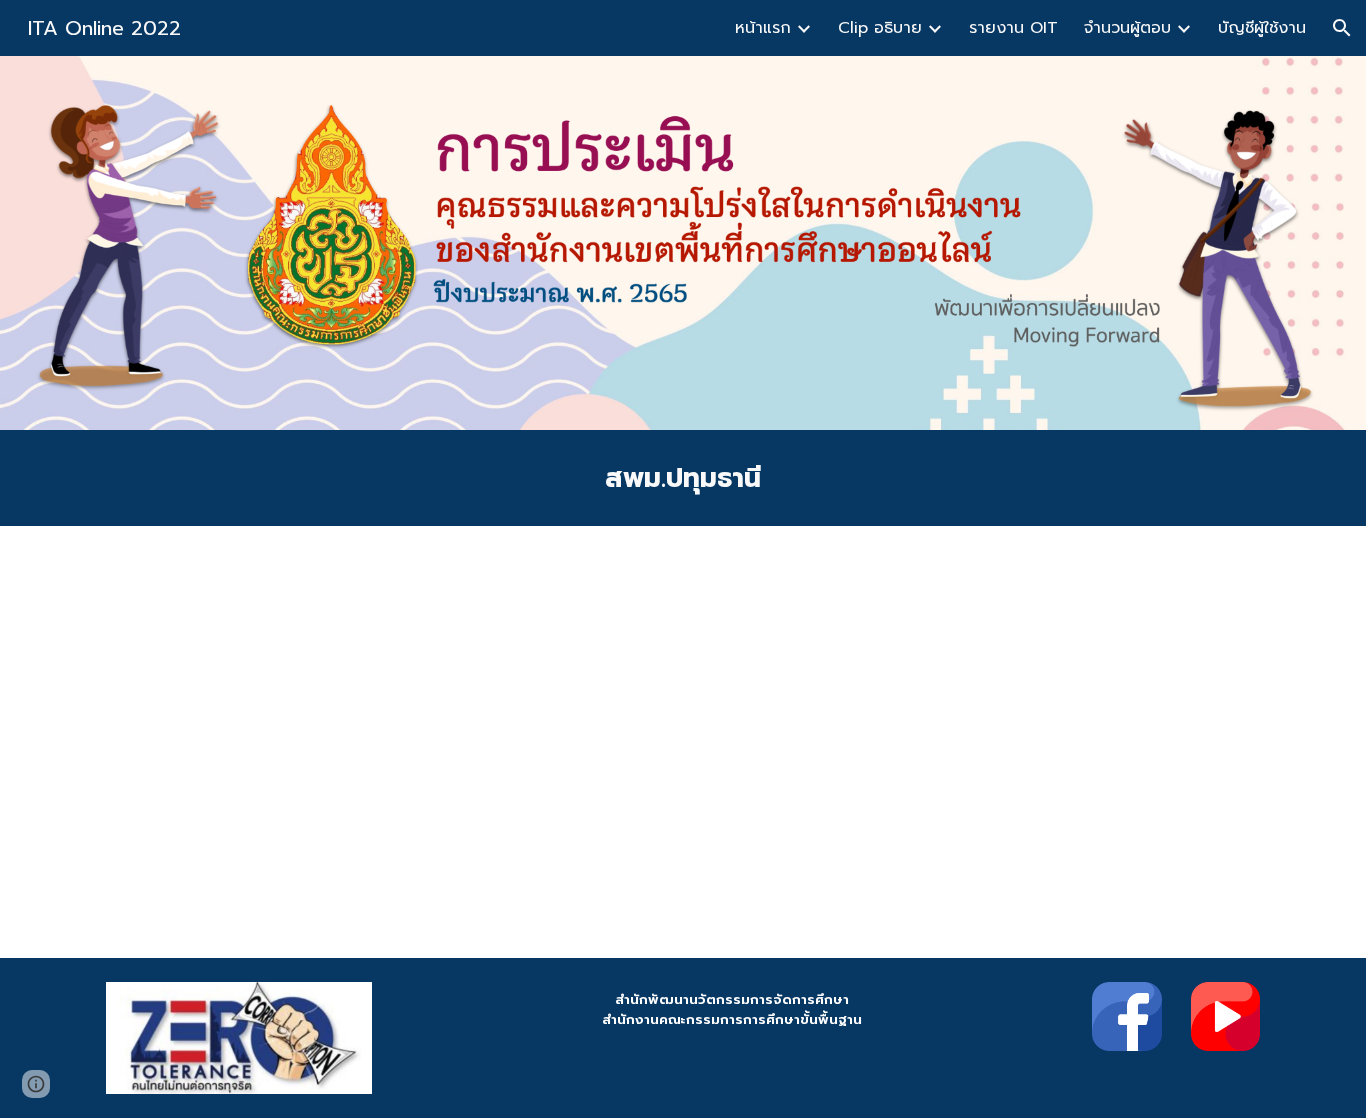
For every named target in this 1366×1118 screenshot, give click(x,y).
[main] (683, 478)
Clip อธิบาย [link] (880, 28)
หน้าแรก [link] (763, 28)
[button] (1342, 28)
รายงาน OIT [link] (1013, 28)
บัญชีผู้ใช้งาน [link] (1262, 28)
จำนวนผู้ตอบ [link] (1127, 28)
